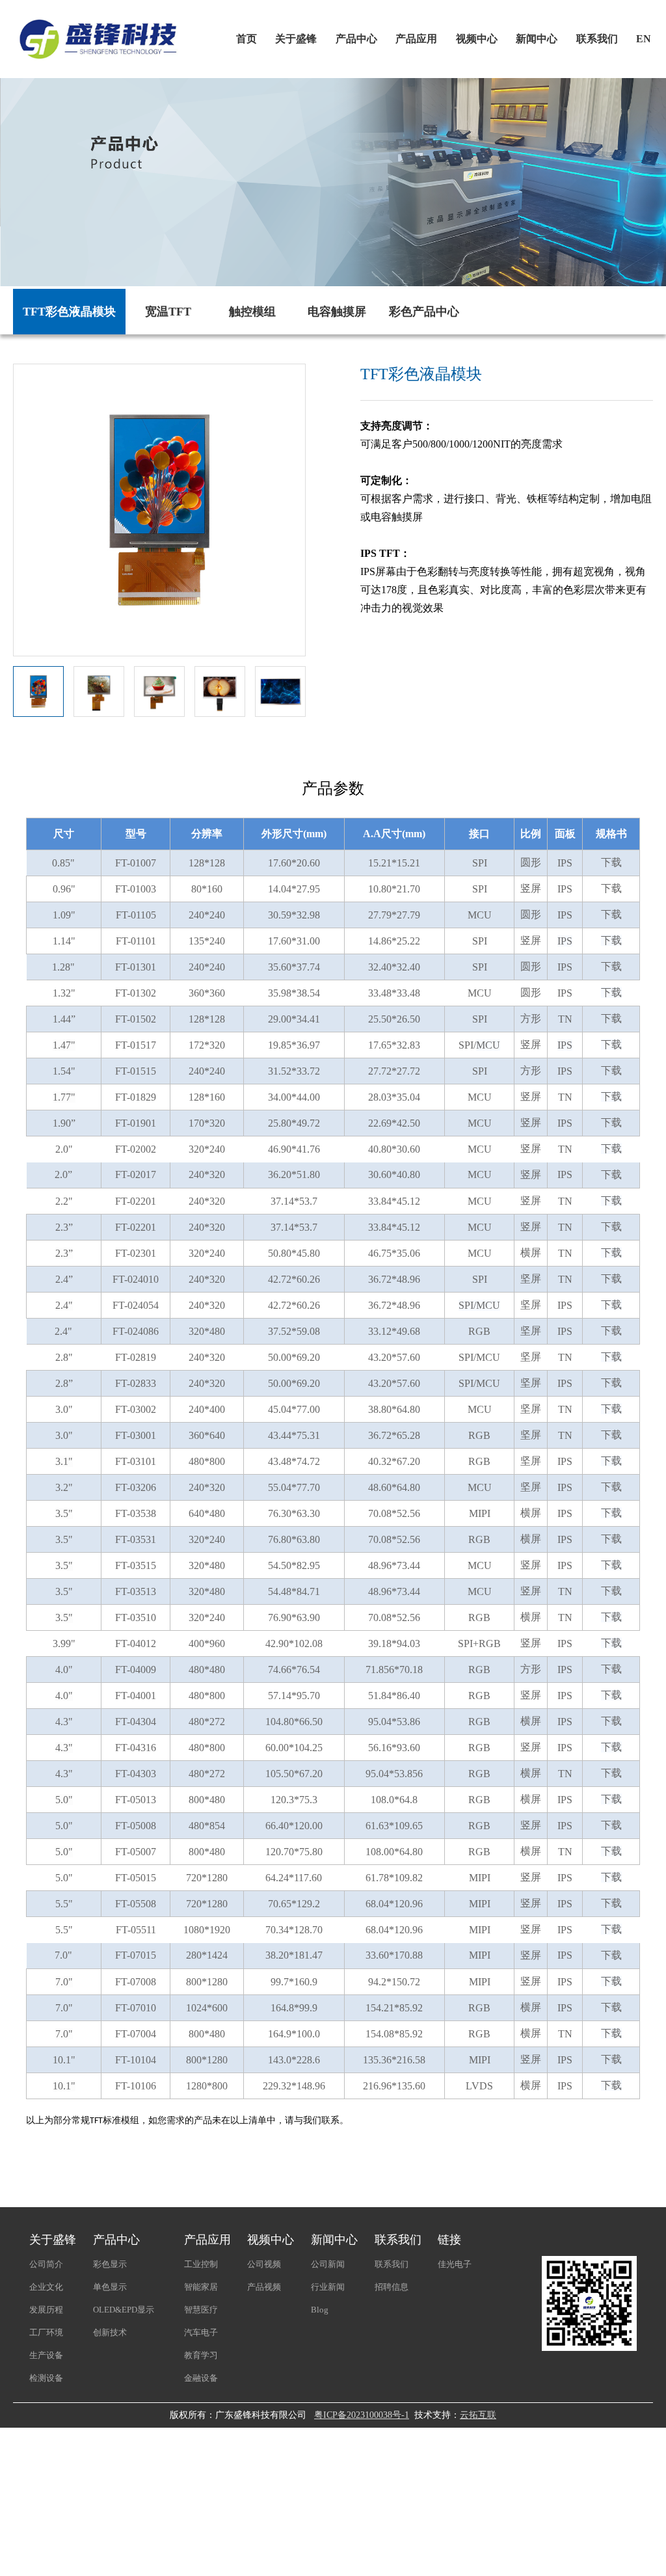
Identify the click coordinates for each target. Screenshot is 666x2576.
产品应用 (416, 39)
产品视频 (264, 2287)
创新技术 (110, 2332)
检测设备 (46, 2378)
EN (644, 39)
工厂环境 (46, 2332)
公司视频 (264, 2264)
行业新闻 (328, 2287)
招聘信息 (392, 2287)
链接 (449, 2240)
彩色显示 (110, 2264)
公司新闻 (328, 2264)
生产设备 (46, 2355)
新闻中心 (537, 39)
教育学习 (201, 2355)
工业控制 (201, 2264)
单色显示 (110, 2287)
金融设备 (201, 2378)
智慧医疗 (201, 2310)
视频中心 (477, 39)
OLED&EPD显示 (124, 2310)
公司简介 (46, 2264)
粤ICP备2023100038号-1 (362, 2415)
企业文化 (46, 2287)
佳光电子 (455, 2264)
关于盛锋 (296, 39)
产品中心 (356, 39)
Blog (320, 2310)
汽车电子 (201, 2332)
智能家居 (201, 2287)
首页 (246, 39)
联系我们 (597, 39)
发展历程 (46, 2310)
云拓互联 (478, 2415)
